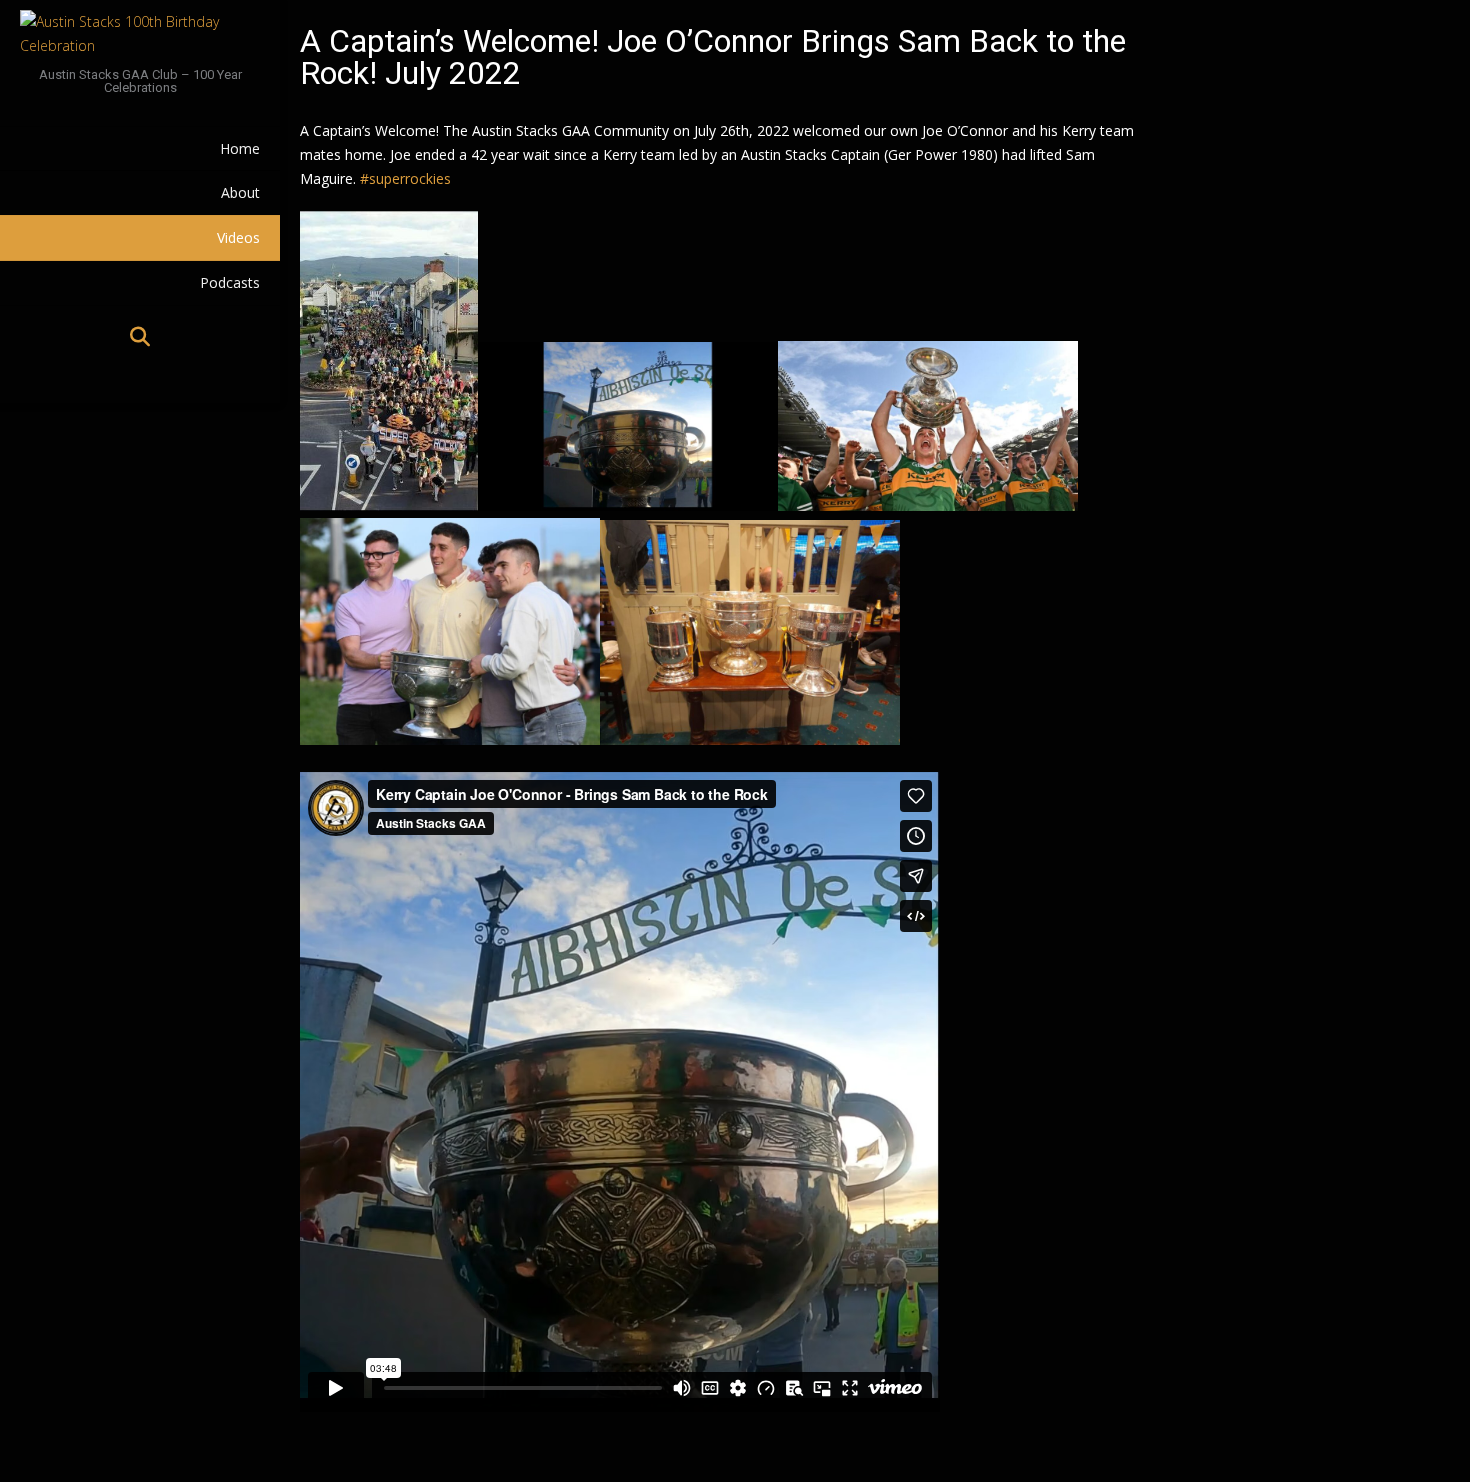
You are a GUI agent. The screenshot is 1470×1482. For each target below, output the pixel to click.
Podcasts (230, 282)
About (240, 192)
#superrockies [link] (405, 178)
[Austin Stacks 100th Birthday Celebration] (140, 34)
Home (240, 148)
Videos (238, 237)
